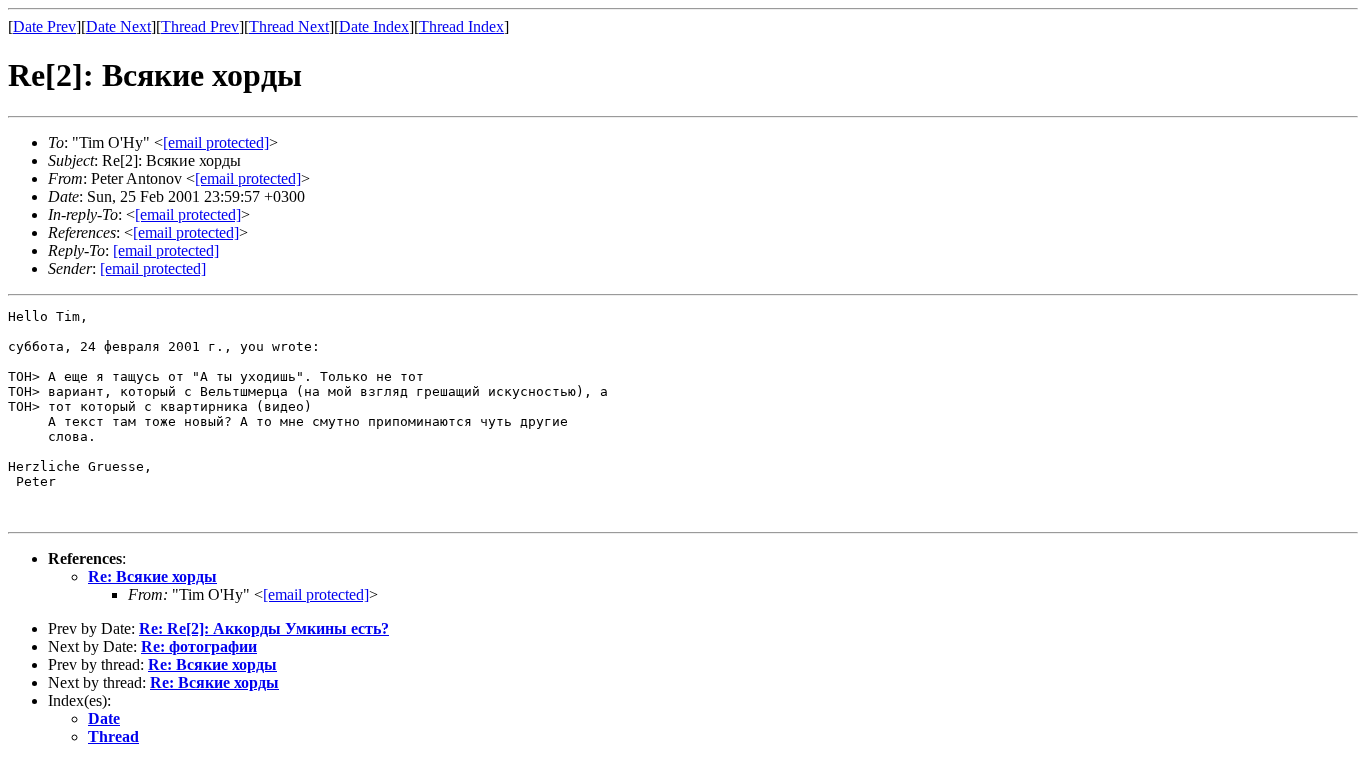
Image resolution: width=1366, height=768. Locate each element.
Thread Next (289, 26)
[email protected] (316, 594)
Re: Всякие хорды (152, 576)
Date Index (374, 26)
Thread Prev (200, 26)
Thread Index (461, 26)
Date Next (118, 26)
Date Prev (44, 26)
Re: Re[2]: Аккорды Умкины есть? (264, 628)
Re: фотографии (199, 646)
